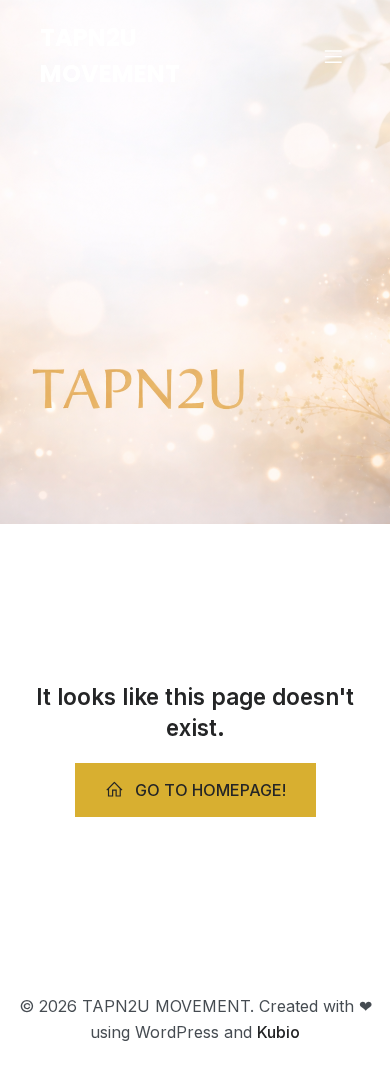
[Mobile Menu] (333, 56)
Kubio (278, 1032)
